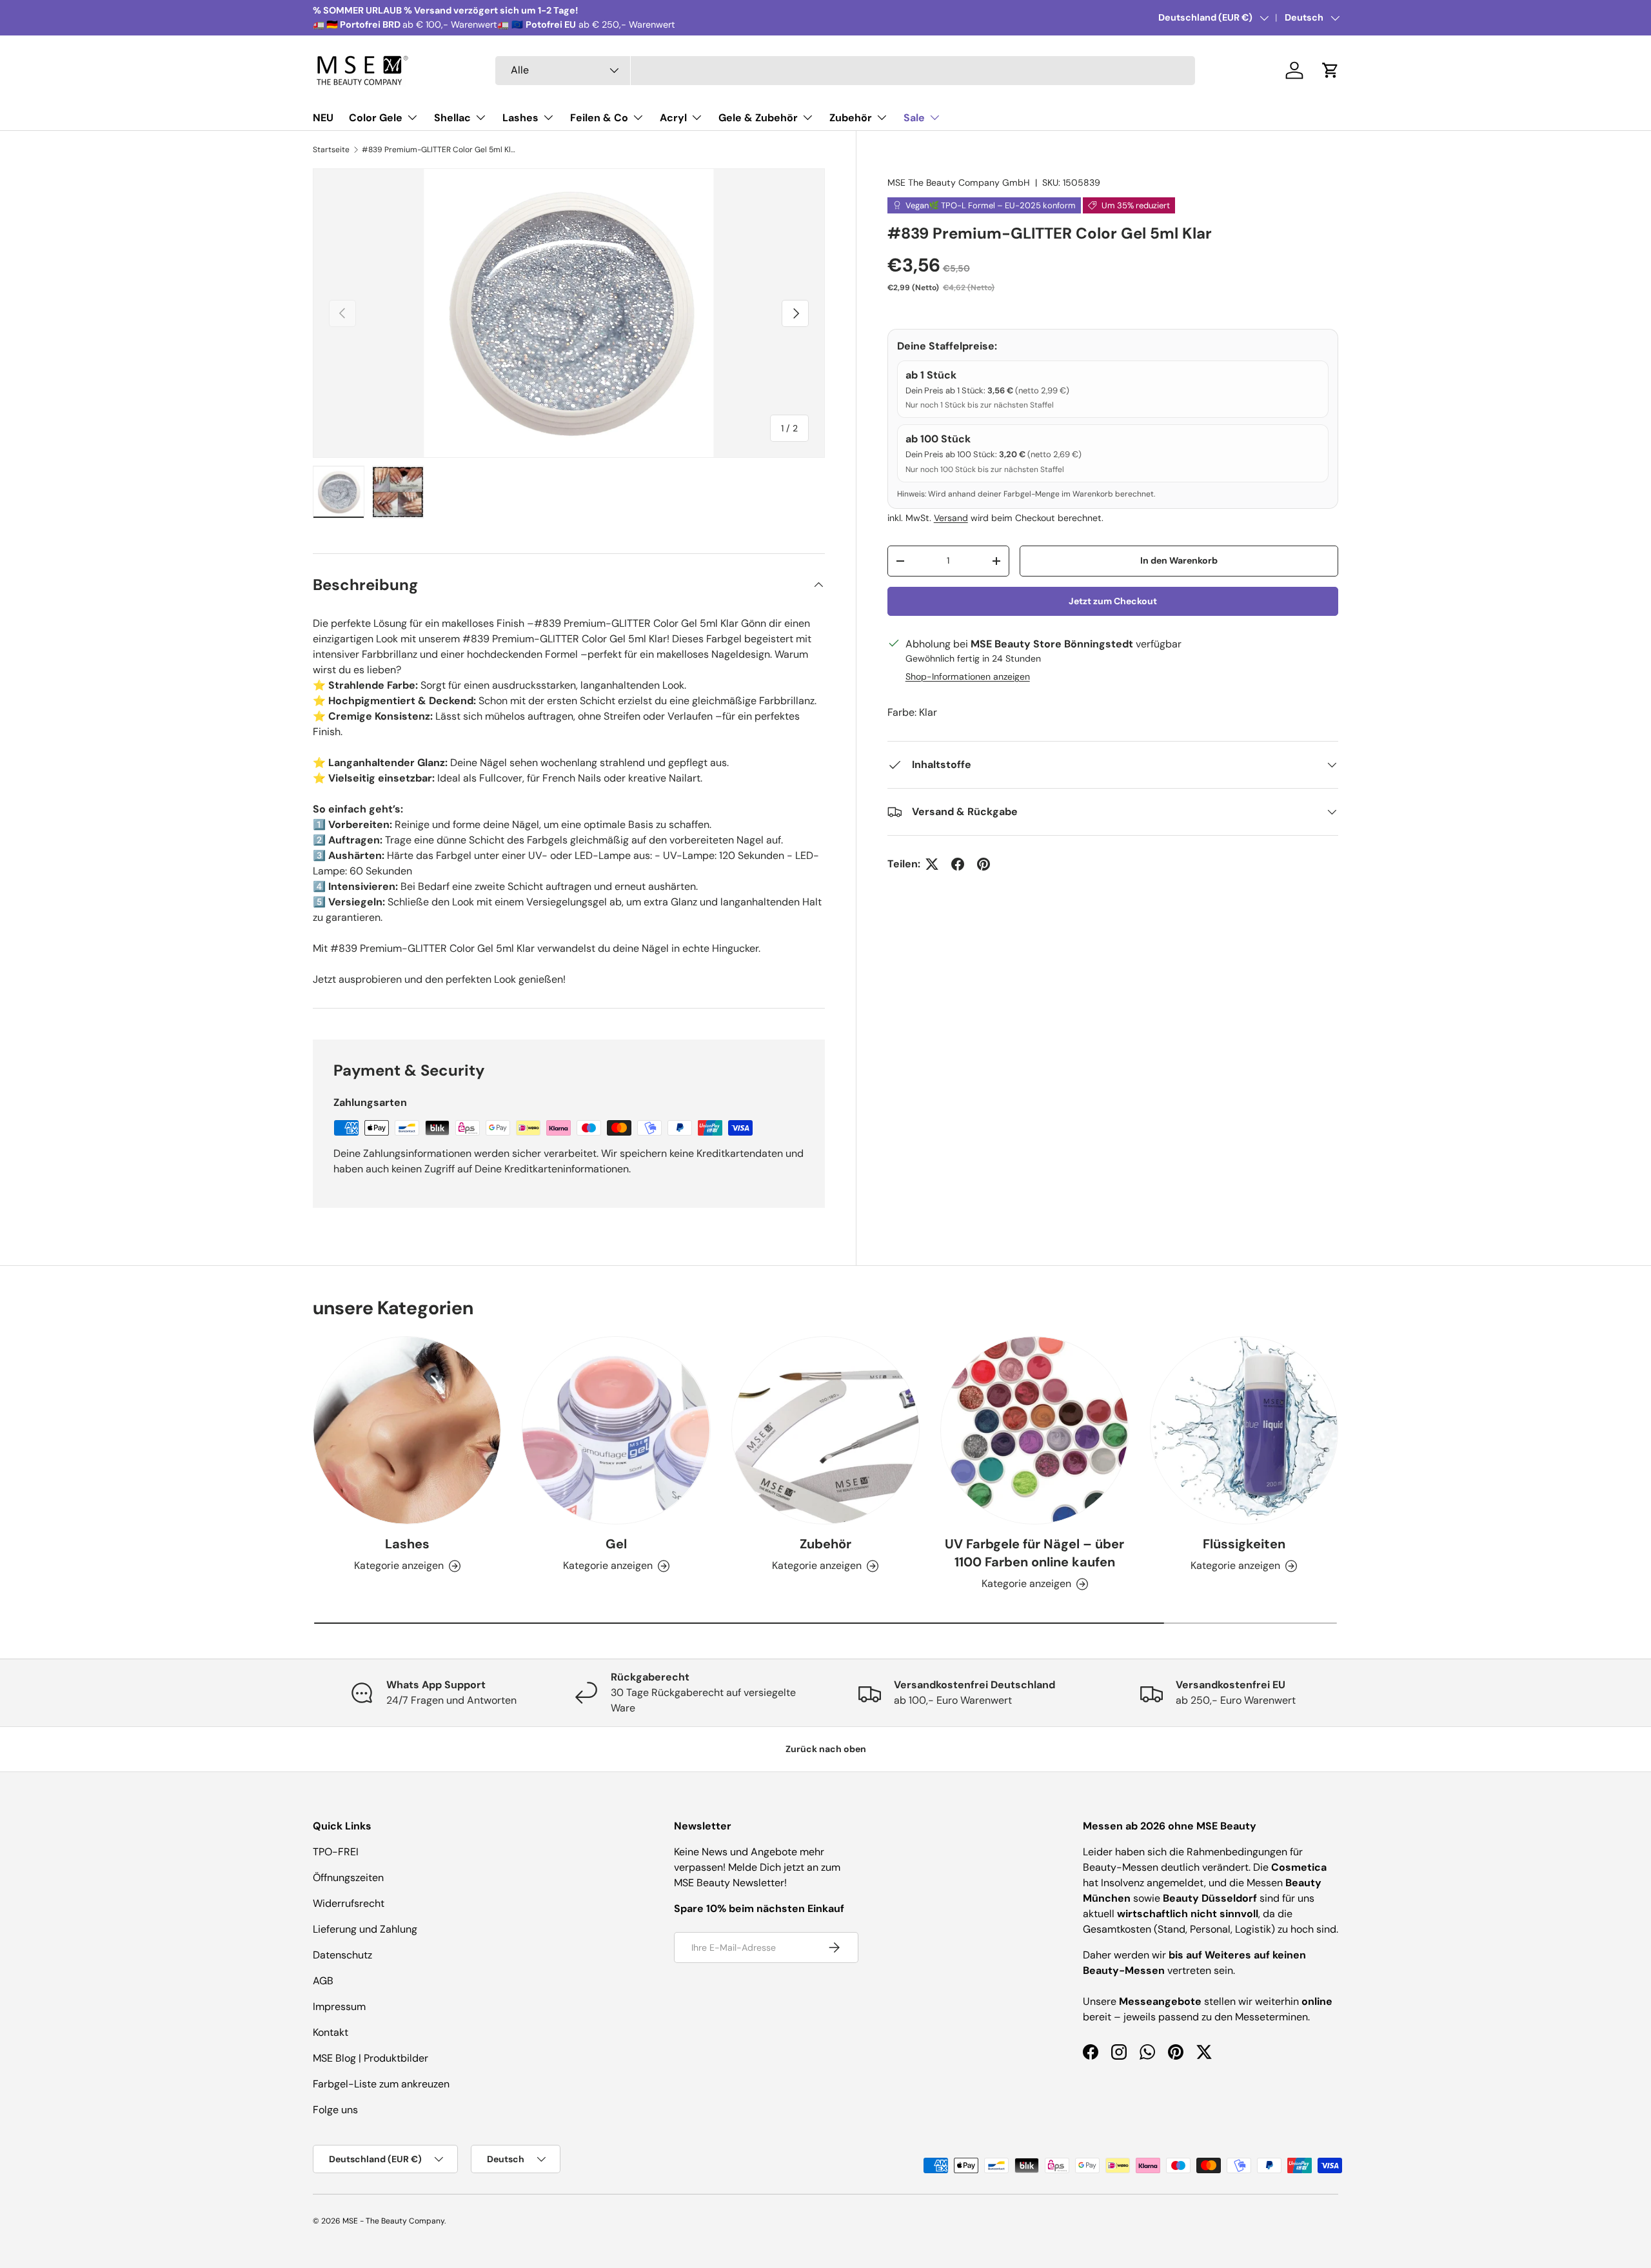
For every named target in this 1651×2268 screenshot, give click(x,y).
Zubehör (851, 118)
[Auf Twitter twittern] (932, 864)
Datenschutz (342, 1955)
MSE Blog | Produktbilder (371, 2058)
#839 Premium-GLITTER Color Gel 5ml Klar (439, 150)
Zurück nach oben (826, 1749)
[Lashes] (407, 1430)
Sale (914, 118)
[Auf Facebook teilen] (958, 864)
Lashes (520, 118)
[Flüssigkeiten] (1244, 1430)
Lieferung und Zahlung (365, 1929)
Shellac (452, 118)
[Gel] (616, 1430)
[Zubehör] (825, 1430)
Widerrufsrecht (349, 1903)
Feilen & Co (599, 118)
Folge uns (335, 2110)
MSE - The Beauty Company (393, 2221)
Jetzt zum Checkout (1113, 601)
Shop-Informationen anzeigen (968, 676)
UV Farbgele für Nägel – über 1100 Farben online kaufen (1034, 1553)
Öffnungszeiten (348, 1878)
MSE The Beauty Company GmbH (959, 182)
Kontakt (331, 2032)
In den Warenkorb (1179, 560)
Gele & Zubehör (758, 118)
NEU (323, 118)
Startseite (331, 150)
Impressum (339, 2007)
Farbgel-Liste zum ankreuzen (381, 2084)
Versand (951, 518)
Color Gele (376, 118)
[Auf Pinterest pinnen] (984, 864)
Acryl (673, 118)
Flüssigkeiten (1244, 1544)
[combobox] (845, 71)
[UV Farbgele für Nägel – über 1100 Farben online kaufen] (1034, 1430)
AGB (323, 1981)
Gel (616, 1544)
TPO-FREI (336, 1852)
